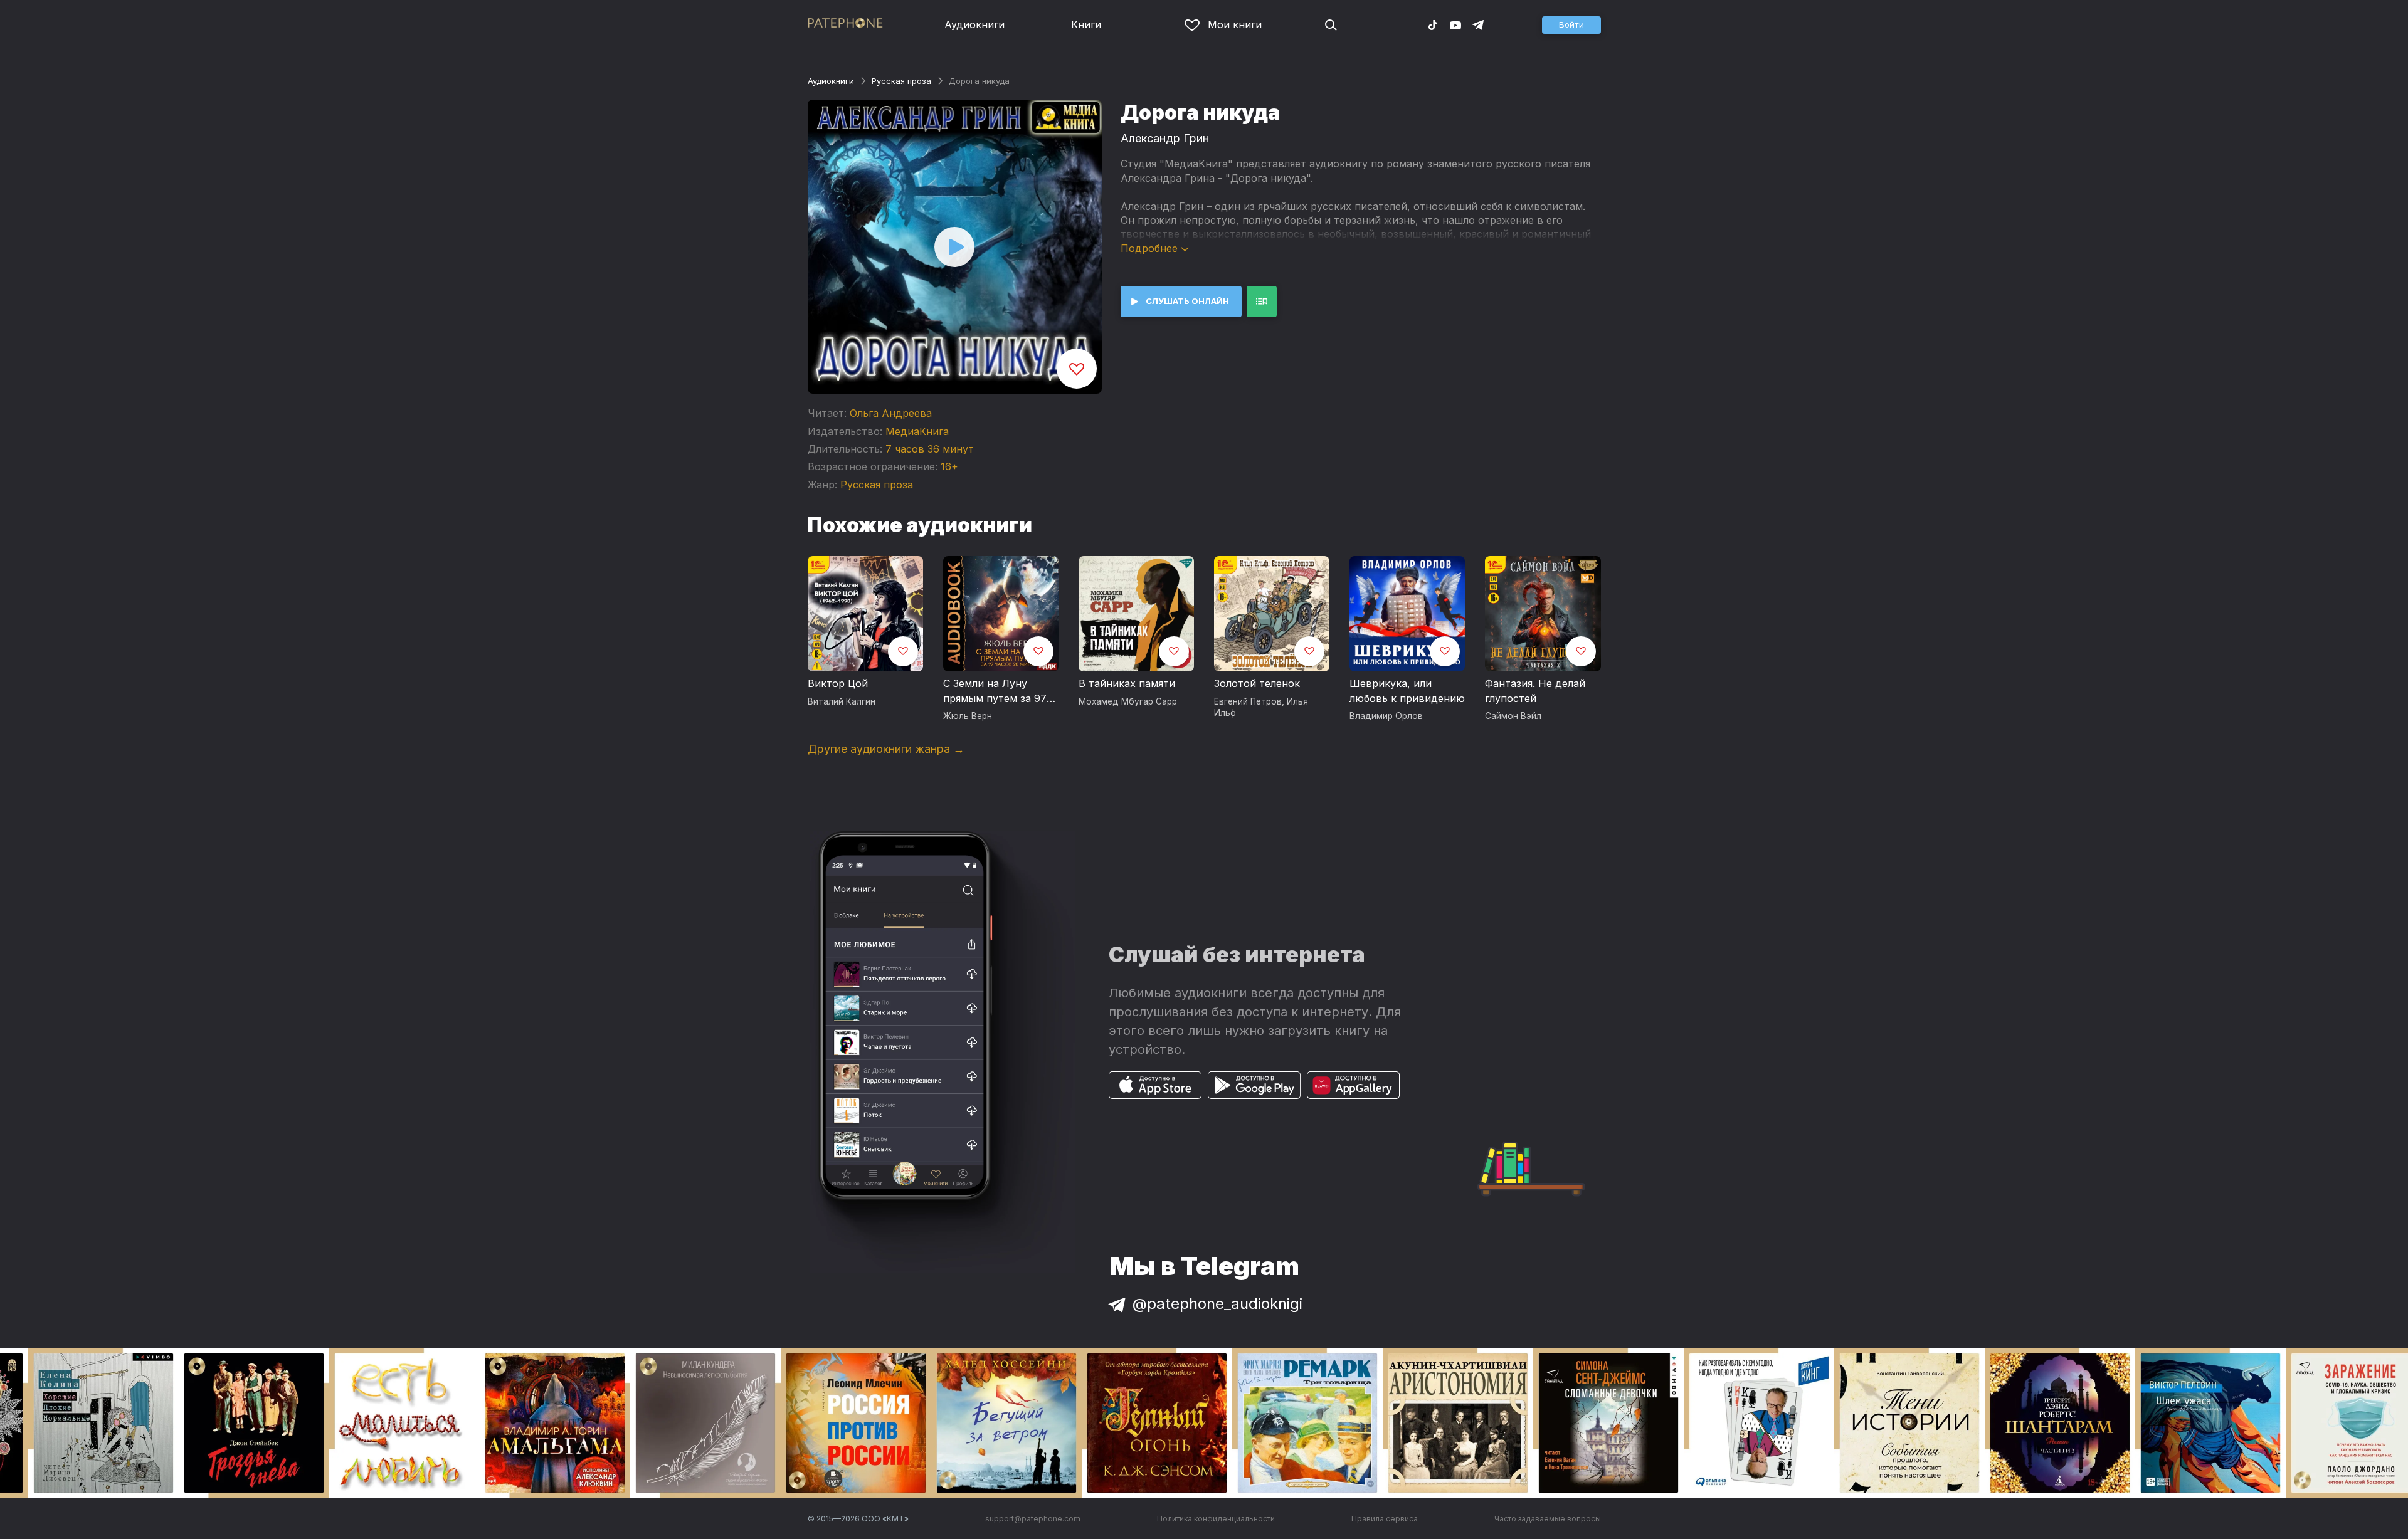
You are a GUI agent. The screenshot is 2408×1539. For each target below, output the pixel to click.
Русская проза (901, 81)
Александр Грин (1165, 138)
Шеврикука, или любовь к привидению (1407, 691)
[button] (1571, 25)
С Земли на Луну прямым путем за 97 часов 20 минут (995, 691)
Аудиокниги (974, 24)
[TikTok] (1433, 24)
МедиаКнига (917, 431)
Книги (1086, 24)
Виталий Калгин (842, 701)
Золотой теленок (1257, 683)
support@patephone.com (1033, 1519)
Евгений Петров (1248, 701)
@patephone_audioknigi (1217, 1304)
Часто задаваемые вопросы (1548, 1519)
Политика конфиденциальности (1216, 1519)
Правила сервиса (1385, 1519)
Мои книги (1235, 24)
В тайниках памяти (1127, 683)
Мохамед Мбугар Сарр (1128, 701)
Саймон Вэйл (1513, 716)
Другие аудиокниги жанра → (886, 749)
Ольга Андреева (891, 413)
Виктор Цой (838, 683)
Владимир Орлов (1386, 716)
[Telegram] (1478, 24)
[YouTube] (1455, 24)
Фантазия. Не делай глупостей (1535, 691)
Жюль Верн (968, 716)
